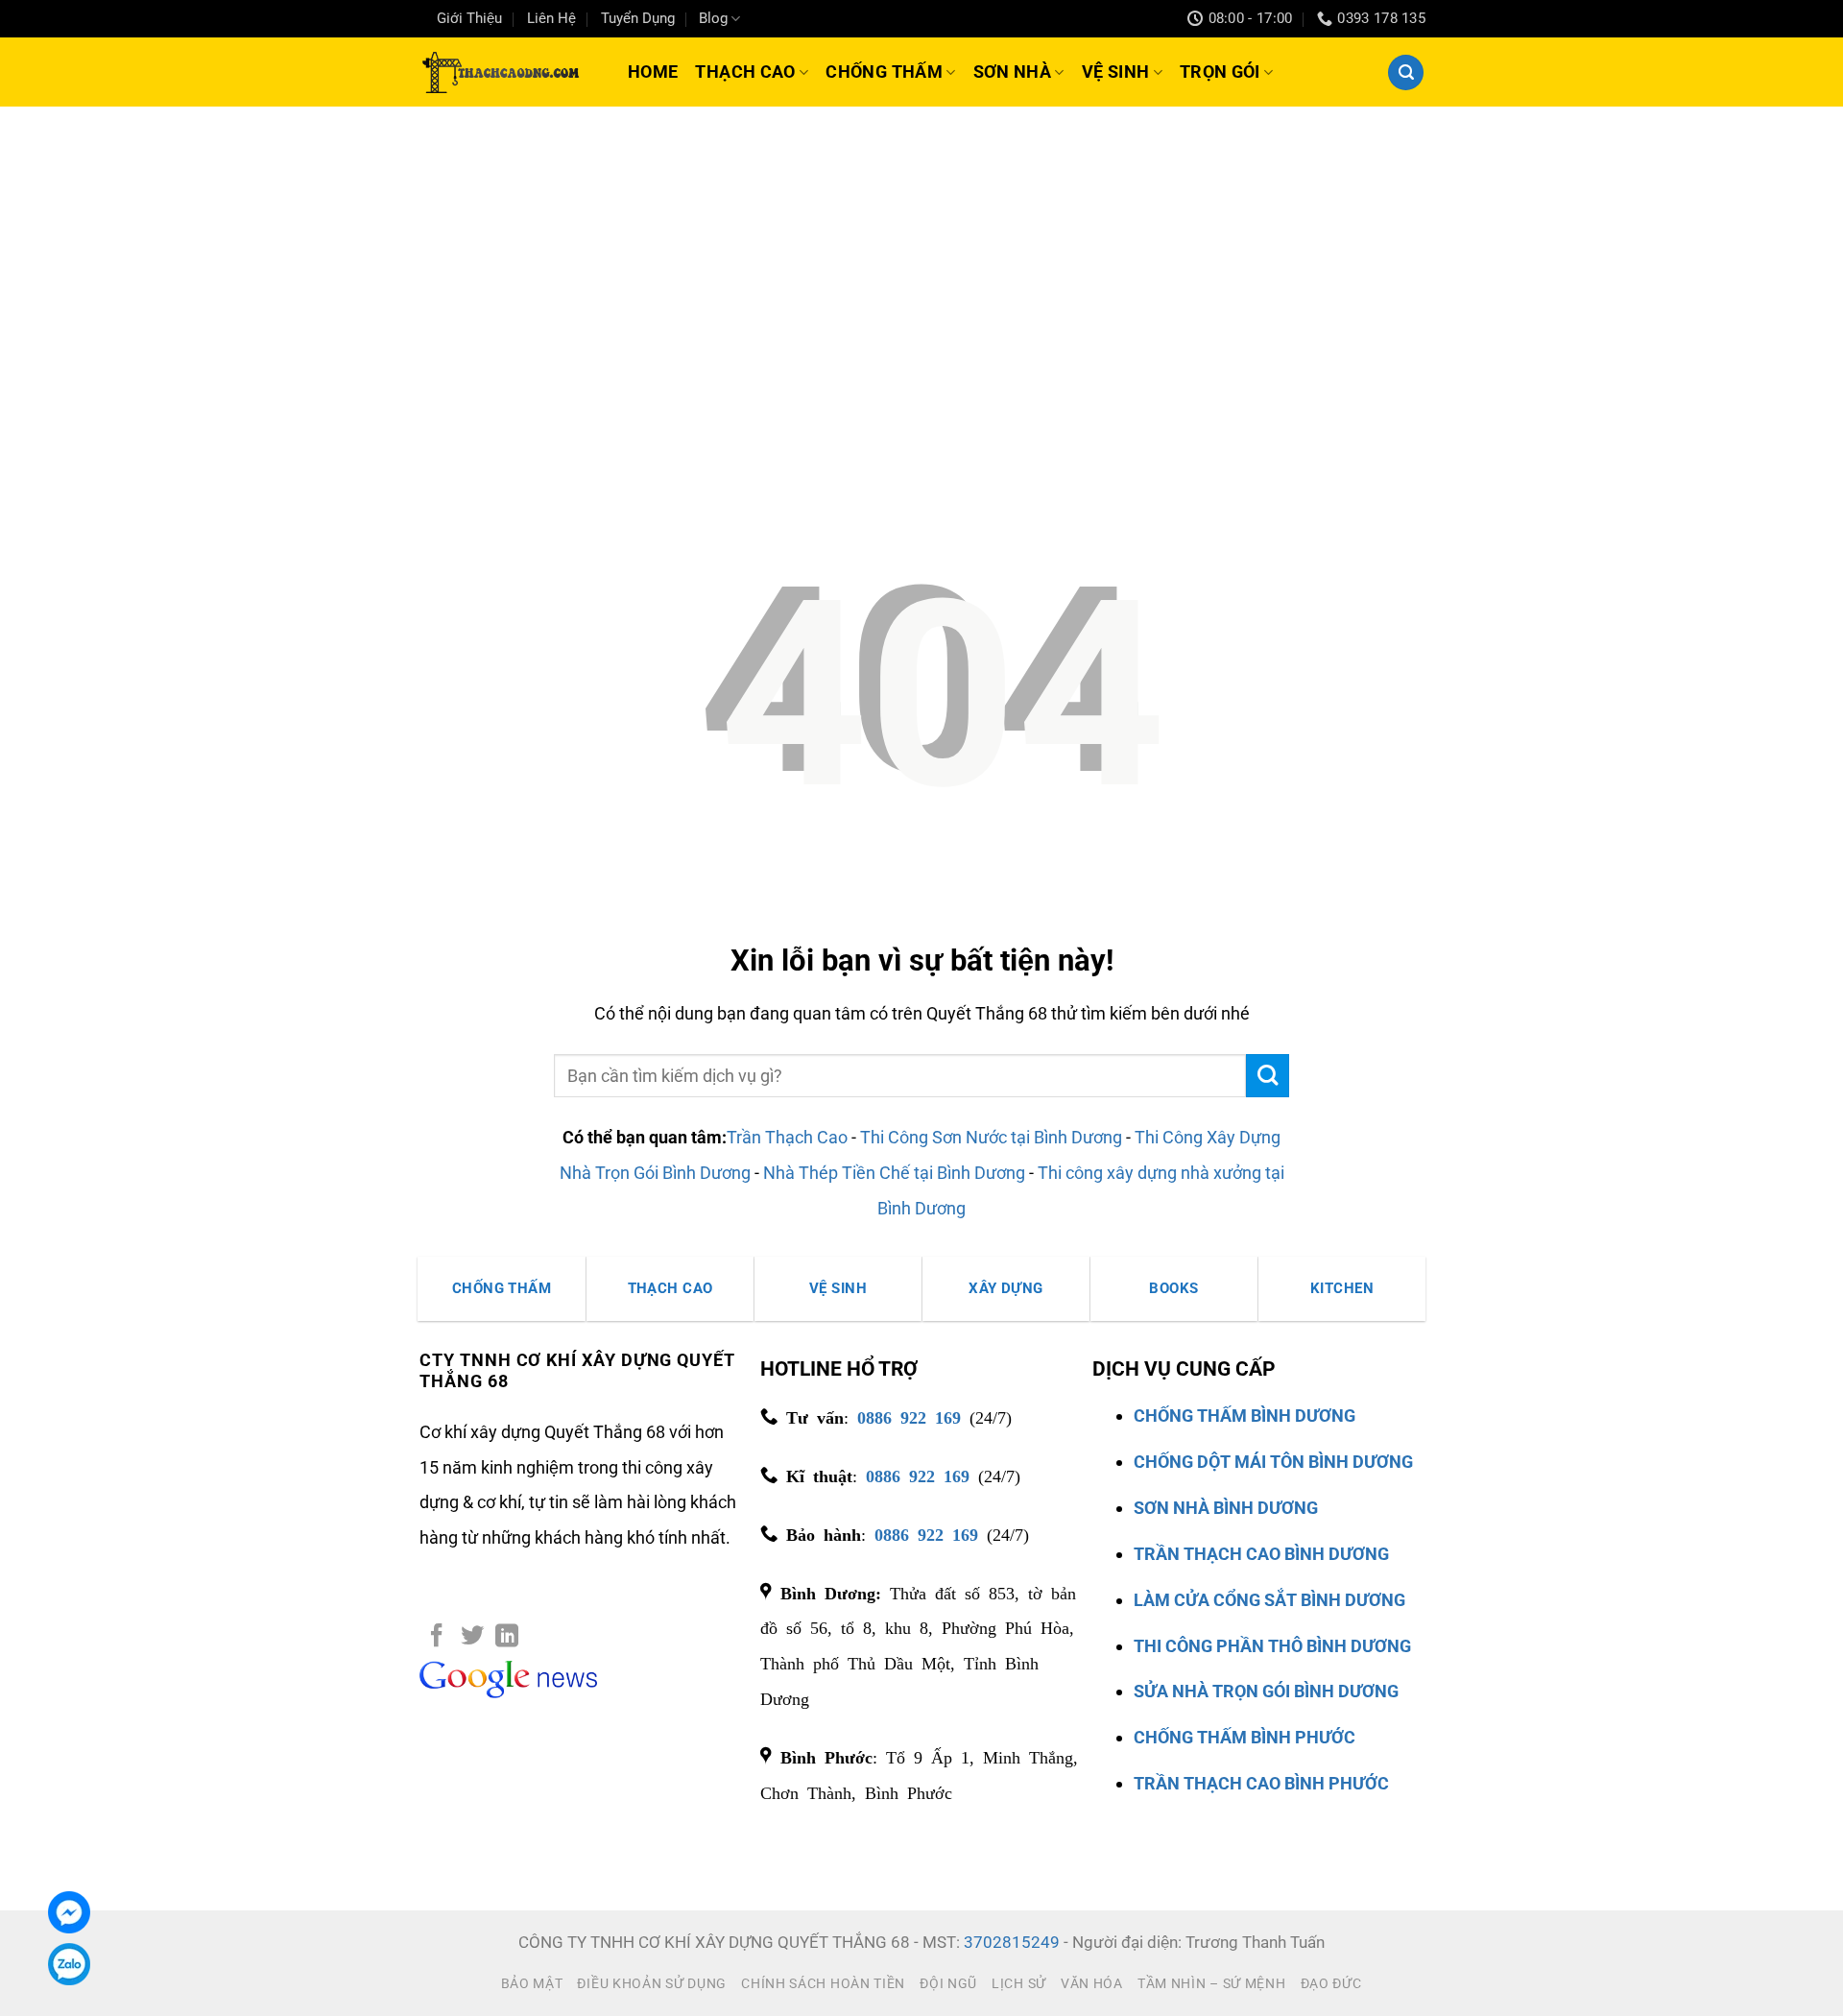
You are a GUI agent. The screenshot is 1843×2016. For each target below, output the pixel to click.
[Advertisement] (921, 251)
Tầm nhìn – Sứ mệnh (1212, 1983)
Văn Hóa (1092, 1983)
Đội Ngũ (948, 1983)
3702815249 (1012, 1943)
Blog (713, 18)
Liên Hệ (551, 18)
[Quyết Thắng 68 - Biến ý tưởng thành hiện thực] (499, 72)
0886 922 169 (909, 1416)
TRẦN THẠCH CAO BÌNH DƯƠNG (1261, 1554)
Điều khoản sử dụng (652, 1983)
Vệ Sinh (1116, 72)
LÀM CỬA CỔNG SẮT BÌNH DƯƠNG (1269, 1600)
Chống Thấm (884, 72)
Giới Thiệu (469, 18)
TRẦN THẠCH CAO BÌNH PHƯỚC (1261, 1783)
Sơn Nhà (1013, 72)
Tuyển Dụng (638, 18)
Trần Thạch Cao (787, 1137)
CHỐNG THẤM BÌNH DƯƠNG (1245, 1416)
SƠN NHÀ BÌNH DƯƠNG (1226, 1508)
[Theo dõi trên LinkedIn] (507, 1637)
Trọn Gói (1220, 72)
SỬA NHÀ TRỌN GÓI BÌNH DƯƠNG (1266, 1691)
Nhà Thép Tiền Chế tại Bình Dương (894, 1173)
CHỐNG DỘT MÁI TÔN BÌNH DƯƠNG (1273, 1462)
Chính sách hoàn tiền (823, 1983)
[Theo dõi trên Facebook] (437, 1637)
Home (653, 72)
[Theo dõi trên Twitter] (472, 1637)
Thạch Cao (745, 72)
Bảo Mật (532, 1983)
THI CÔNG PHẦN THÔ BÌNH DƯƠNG (1272, 1646)
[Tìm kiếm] (1406, 72)
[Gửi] (1268, 1076)
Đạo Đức (1331, 1983)
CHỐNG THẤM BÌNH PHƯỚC (1245, 1737)
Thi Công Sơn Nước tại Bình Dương (991, 1137)
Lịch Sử (1019, 1983)
